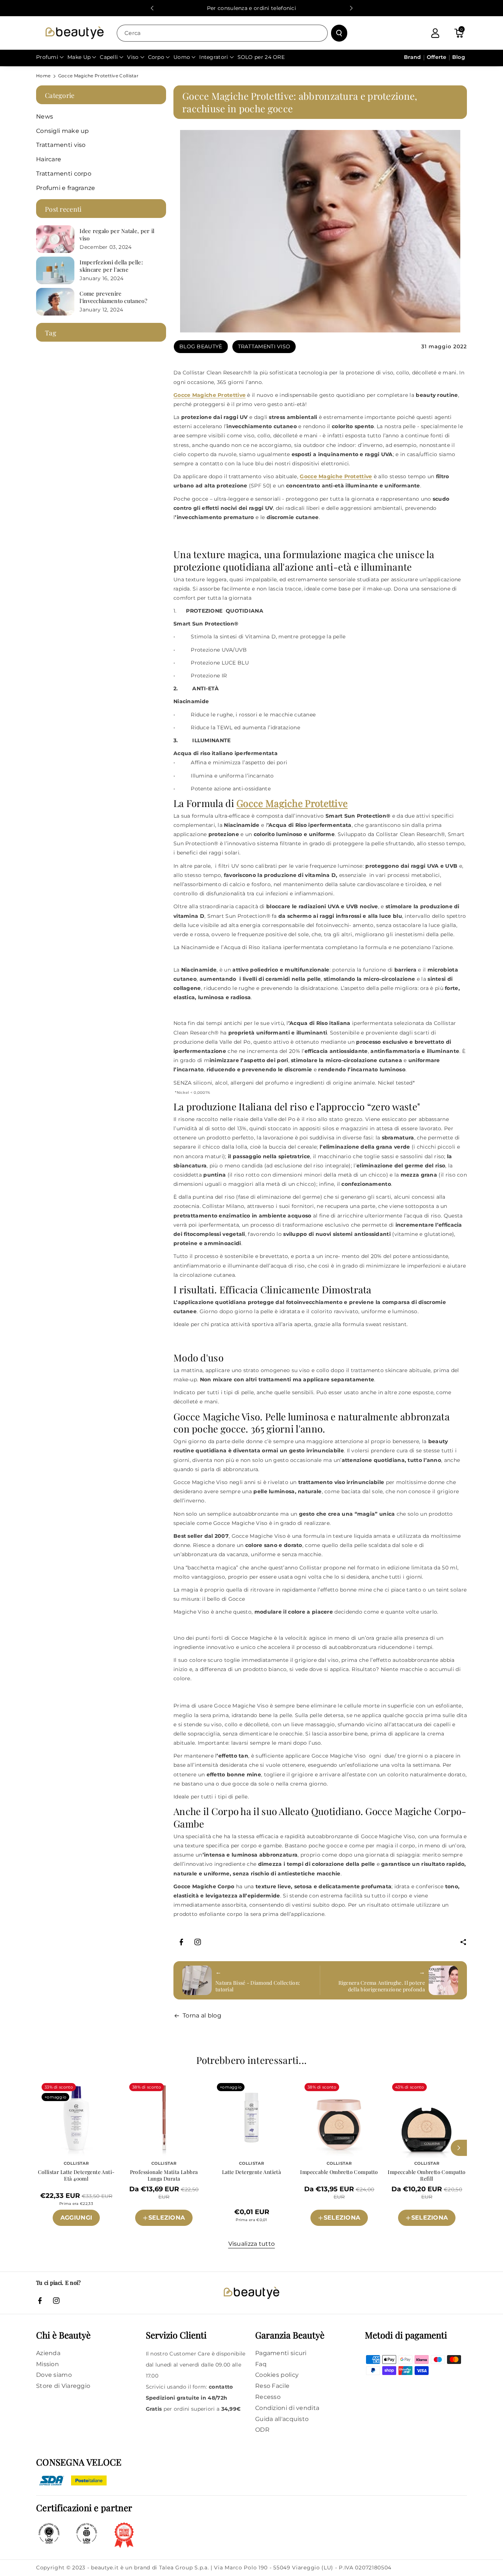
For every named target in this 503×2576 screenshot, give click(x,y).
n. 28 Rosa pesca (164, 2206)
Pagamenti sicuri (281, 2353)
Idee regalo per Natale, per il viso (117, 235)
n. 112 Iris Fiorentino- (164, 2231)
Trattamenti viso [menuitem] (61, 145)
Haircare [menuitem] (49, 159)
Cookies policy (277, 2375)
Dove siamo (54, 2375)
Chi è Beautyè (63, 2335)
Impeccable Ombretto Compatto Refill (427, 2175)
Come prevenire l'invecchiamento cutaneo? (113, 297)
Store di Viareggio (63, 2386)
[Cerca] (339, 33)
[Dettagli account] (435, 33)
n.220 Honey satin (339, 2231)
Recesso (268, 2397)
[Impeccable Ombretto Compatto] (339, 2118)
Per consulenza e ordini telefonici (251, 8)
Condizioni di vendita (287, 2408)
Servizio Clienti (176, 2335)
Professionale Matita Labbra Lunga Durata (164, 2175)
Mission (48, 2364)
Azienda (48, 2353)
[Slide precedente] (152, 8)
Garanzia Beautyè (290, 2335)
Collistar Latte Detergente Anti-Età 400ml (76, 2175)
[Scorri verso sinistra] (44, 2148)
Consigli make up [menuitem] (63, 131)
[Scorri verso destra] (459, 2148)
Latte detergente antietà (252, 2172)
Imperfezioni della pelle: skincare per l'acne (111, 266)
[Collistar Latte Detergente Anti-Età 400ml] (76, 2118)
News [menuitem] (45, 117)
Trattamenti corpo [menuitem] (64, 174)
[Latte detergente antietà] (251, 2118)
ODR (262, 2430)
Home (43, 76)
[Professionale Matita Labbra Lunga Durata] (164, 2118)
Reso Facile (272, 2386)
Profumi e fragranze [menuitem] (66, 188)
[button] (459, 33)
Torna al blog (202, 2015)
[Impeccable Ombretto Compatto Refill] (427, 2118)
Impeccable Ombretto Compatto (339, 2172)
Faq (261, 2364)
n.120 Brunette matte (427, 2231)
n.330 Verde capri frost (427, 2206)
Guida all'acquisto (282, 2419)
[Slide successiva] (351, 8)
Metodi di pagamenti (406, 2335)
